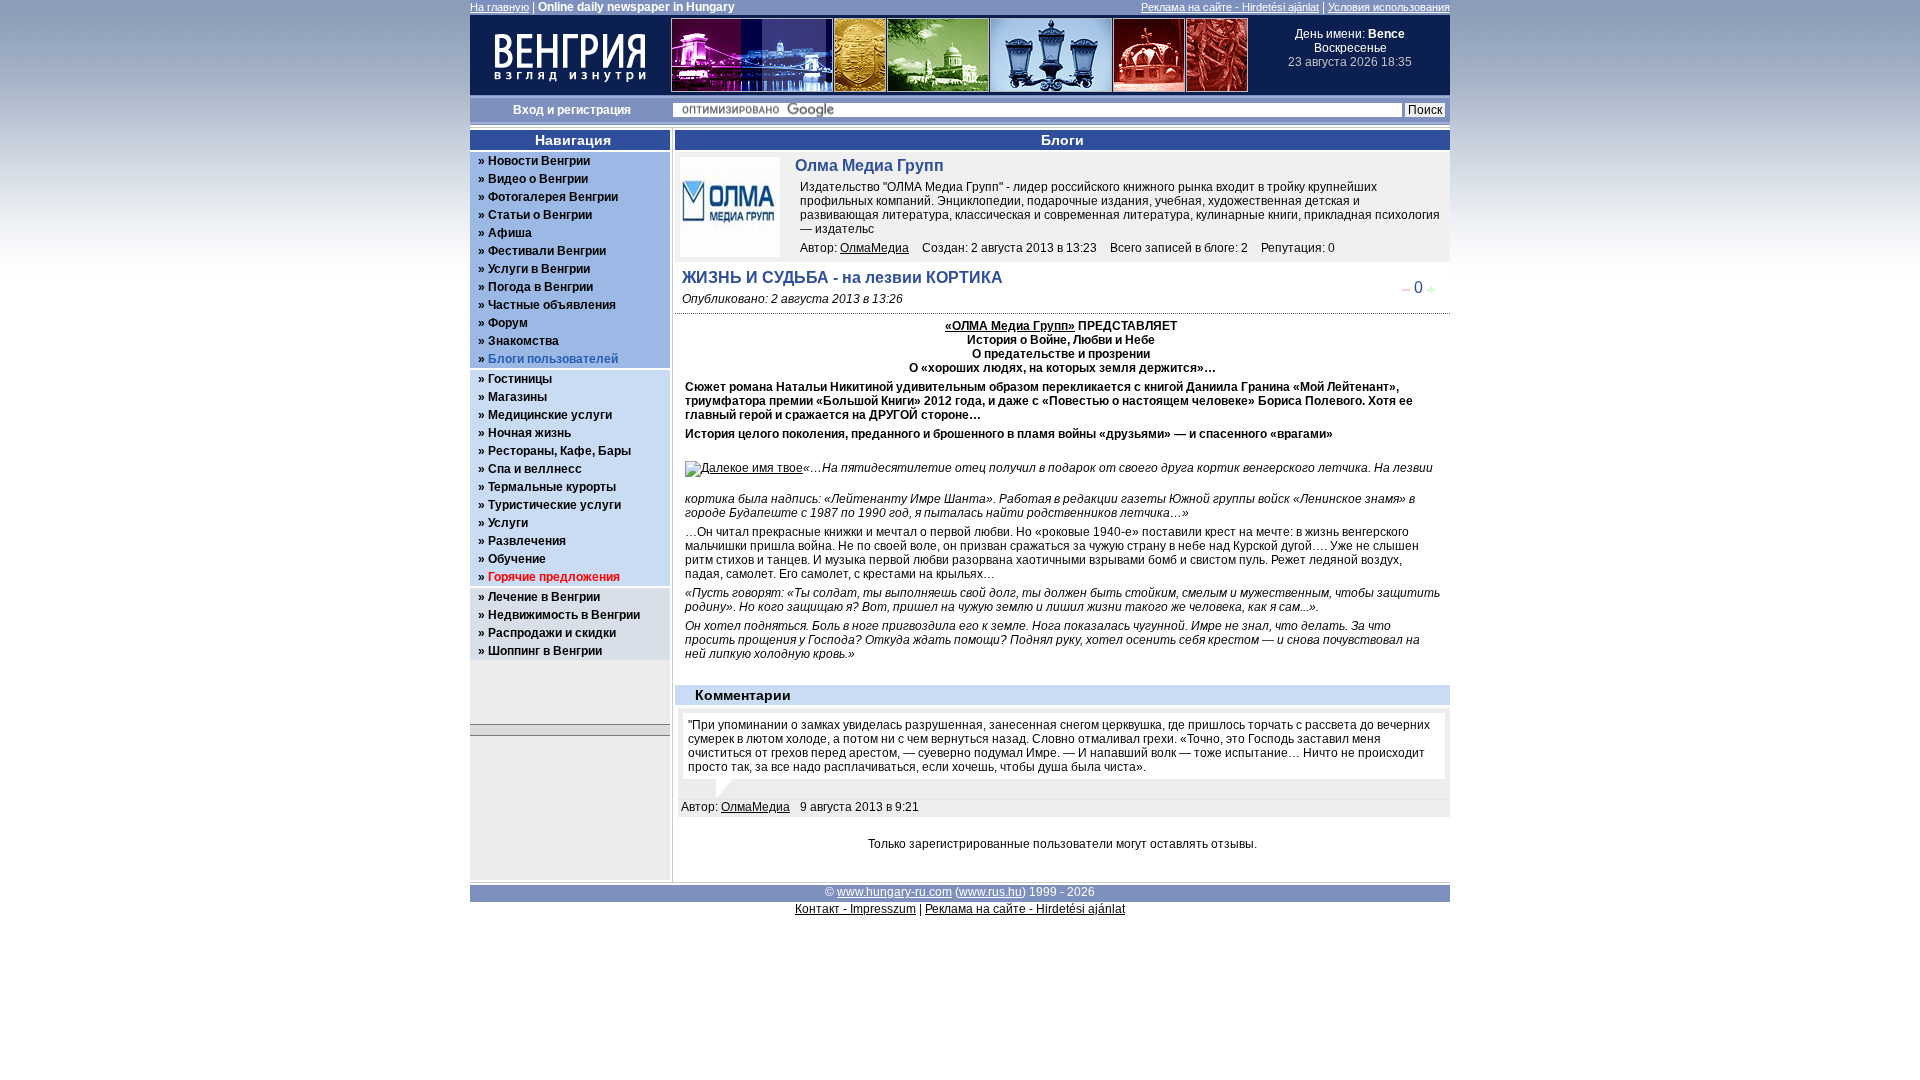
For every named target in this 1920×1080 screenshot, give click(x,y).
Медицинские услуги (550, 415)
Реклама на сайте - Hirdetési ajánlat (1230, 7)
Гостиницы (520, 379)
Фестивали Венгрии (547, 251)
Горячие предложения (554, 577)
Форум (508, 323)
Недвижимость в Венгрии (564, 615)
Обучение (517, 559)
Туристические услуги (554, 505)
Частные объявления (552, 305)
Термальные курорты (552, 487)
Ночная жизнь (529, 433)
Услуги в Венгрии (539, 269)
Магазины (517, 397)
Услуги (508, 523)
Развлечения (527, 541)
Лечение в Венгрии (544, 597)
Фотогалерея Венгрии (553, 197)
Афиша (510, 233)
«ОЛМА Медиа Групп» (1010, 326)
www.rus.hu (990, 892)
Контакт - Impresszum (855, 909)
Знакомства (523, 341)
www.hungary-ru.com (894, 892)
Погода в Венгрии (540, 287)
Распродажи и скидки (552, 633)
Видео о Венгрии (538, 179)
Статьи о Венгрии (540, 215)
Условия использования (1389, 7)
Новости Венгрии (539, 161)
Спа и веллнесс (535, 469)
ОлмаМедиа (874, 248)
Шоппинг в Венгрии (545, 651)
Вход (528, 110)
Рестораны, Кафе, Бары (559, 451)
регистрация (594, 110)
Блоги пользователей (553, 359)
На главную (499, 7)
